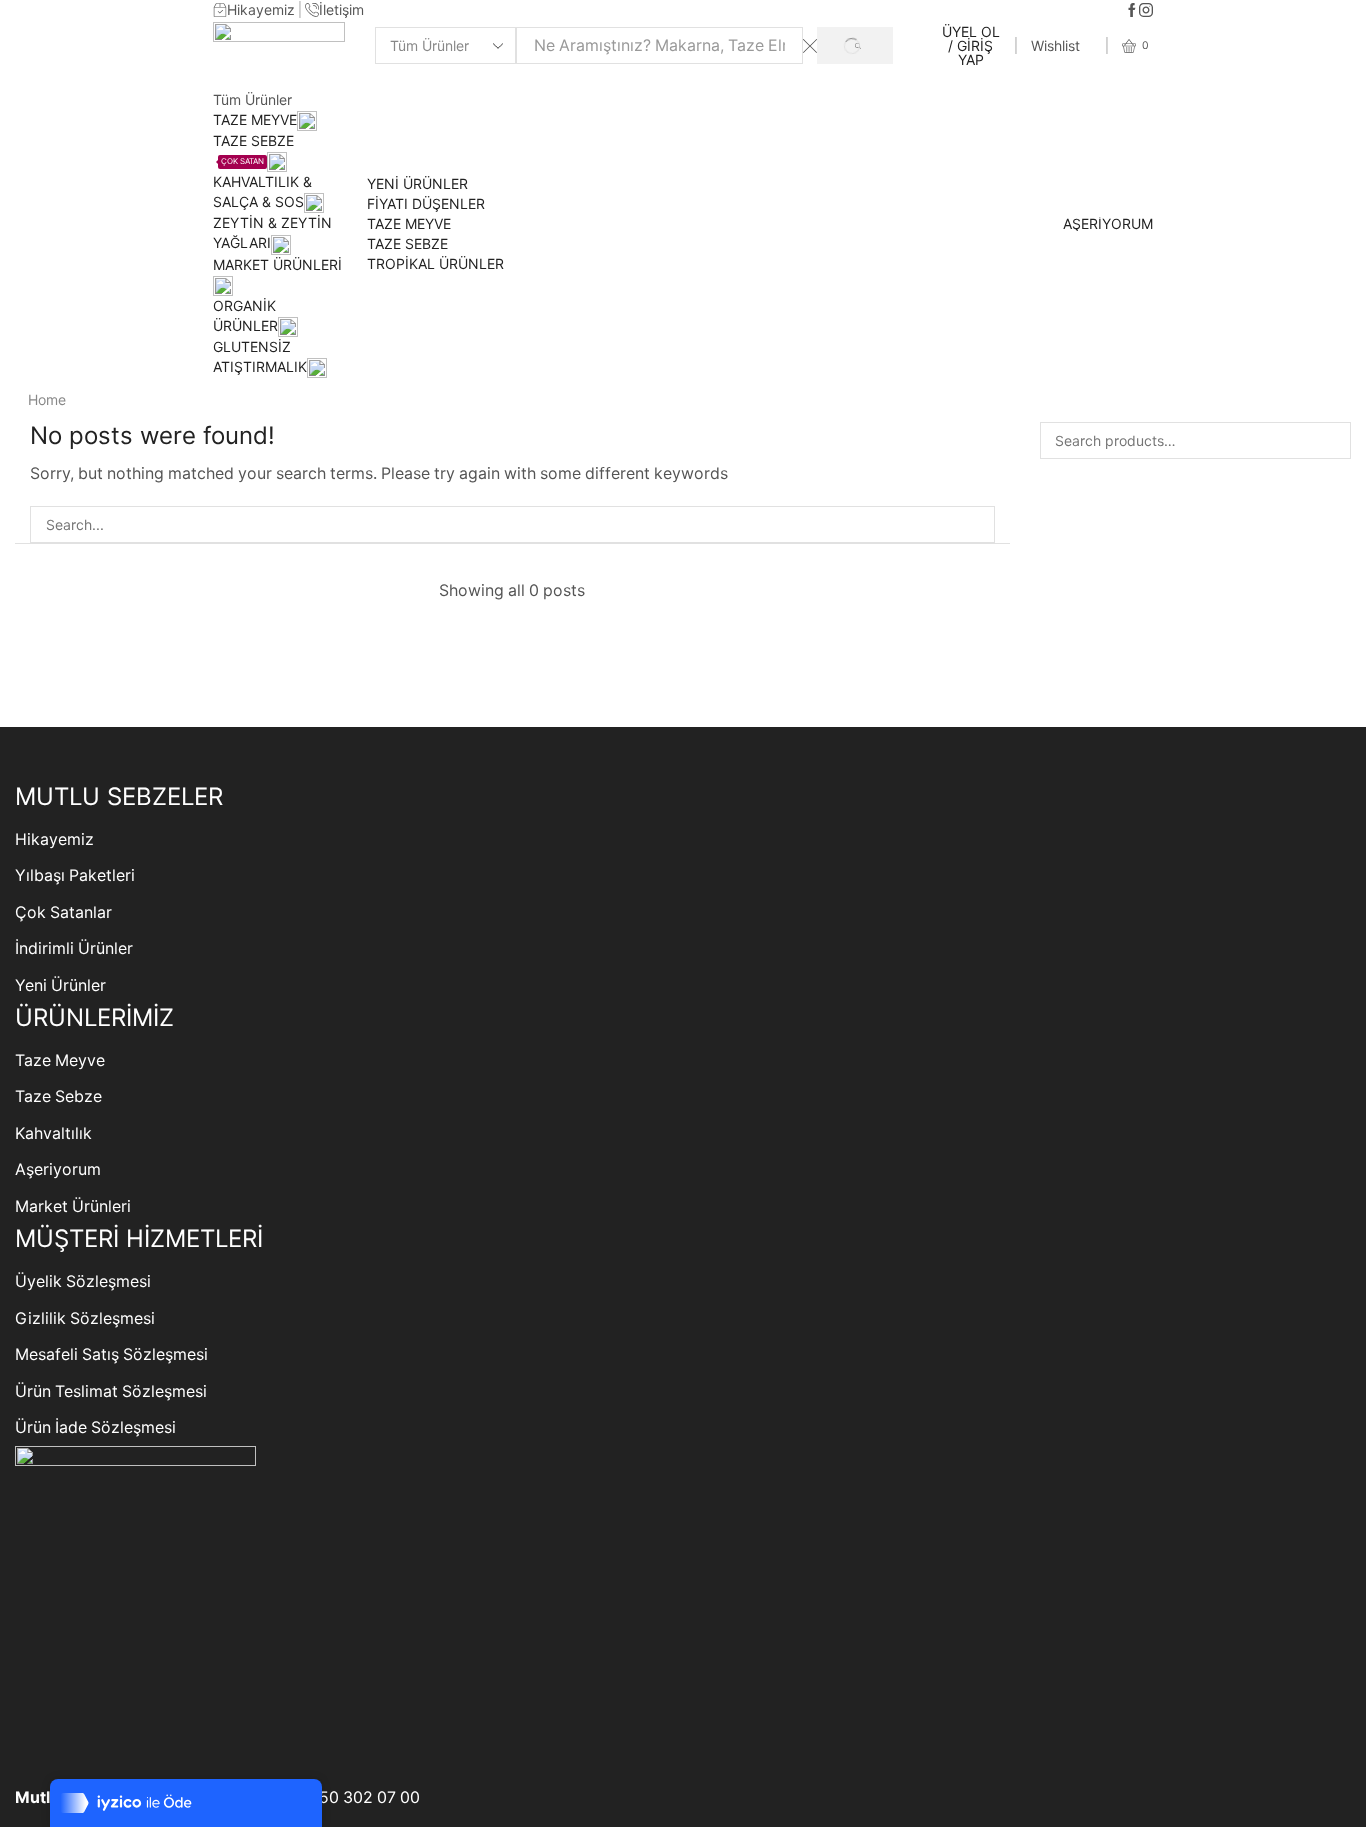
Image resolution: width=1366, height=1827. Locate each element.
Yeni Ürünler (60, 985)
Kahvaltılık (53, 1133)
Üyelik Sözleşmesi (83, 1281)
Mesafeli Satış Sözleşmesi (111, 1354)
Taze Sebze (58, 1096)
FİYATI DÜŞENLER (426, 203)
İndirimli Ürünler (74, 948)
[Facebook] (1132, 11)
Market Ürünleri (73, 1206)
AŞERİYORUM (1108, 224)
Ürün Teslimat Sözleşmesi (111, 1391)
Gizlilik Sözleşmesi (85, 1318)
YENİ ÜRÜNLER (417, 183)
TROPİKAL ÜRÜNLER (435, 263)
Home (47, 399)
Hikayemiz (54, 839)
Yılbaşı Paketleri (75, 875)
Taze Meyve (60, 1060)
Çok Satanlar (63, 912)
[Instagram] (1146, 11)
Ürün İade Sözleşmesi (95, 1427)
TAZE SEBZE (407, 243)
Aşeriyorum (58, 1169)
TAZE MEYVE (255, 119)
